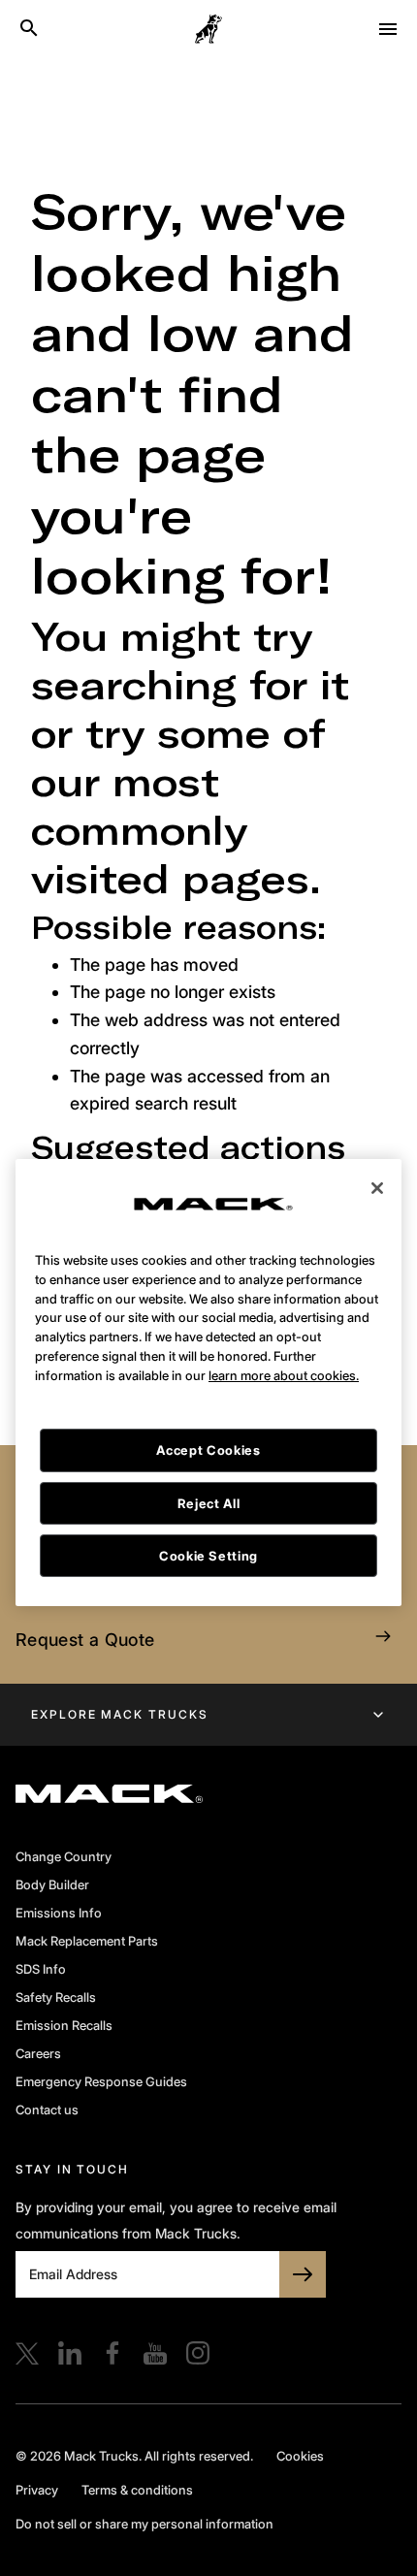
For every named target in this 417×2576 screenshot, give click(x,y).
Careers (38, 2053)
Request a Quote (85, 1640)
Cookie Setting (208, 1515)
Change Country (64, 1856)
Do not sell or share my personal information (144, 2524)
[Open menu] (388, 29)
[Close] (377, 1146)
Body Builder (52, 1884)
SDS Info (41, 1969)
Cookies (300, 2456)
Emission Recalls (64, 2025)
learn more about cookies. (284, 1334)
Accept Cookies (208, 1409)
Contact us (47, 2109)
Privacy (37, 2490)
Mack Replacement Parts (87, 1941)
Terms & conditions (137, 2490)
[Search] (29, 29)
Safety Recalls (56, 1997)
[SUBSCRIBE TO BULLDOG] (303, 2274)
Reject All (209, 1462)
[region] (208, 1341)
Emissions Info (59, 1913)
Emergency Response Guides (101, 2081)
